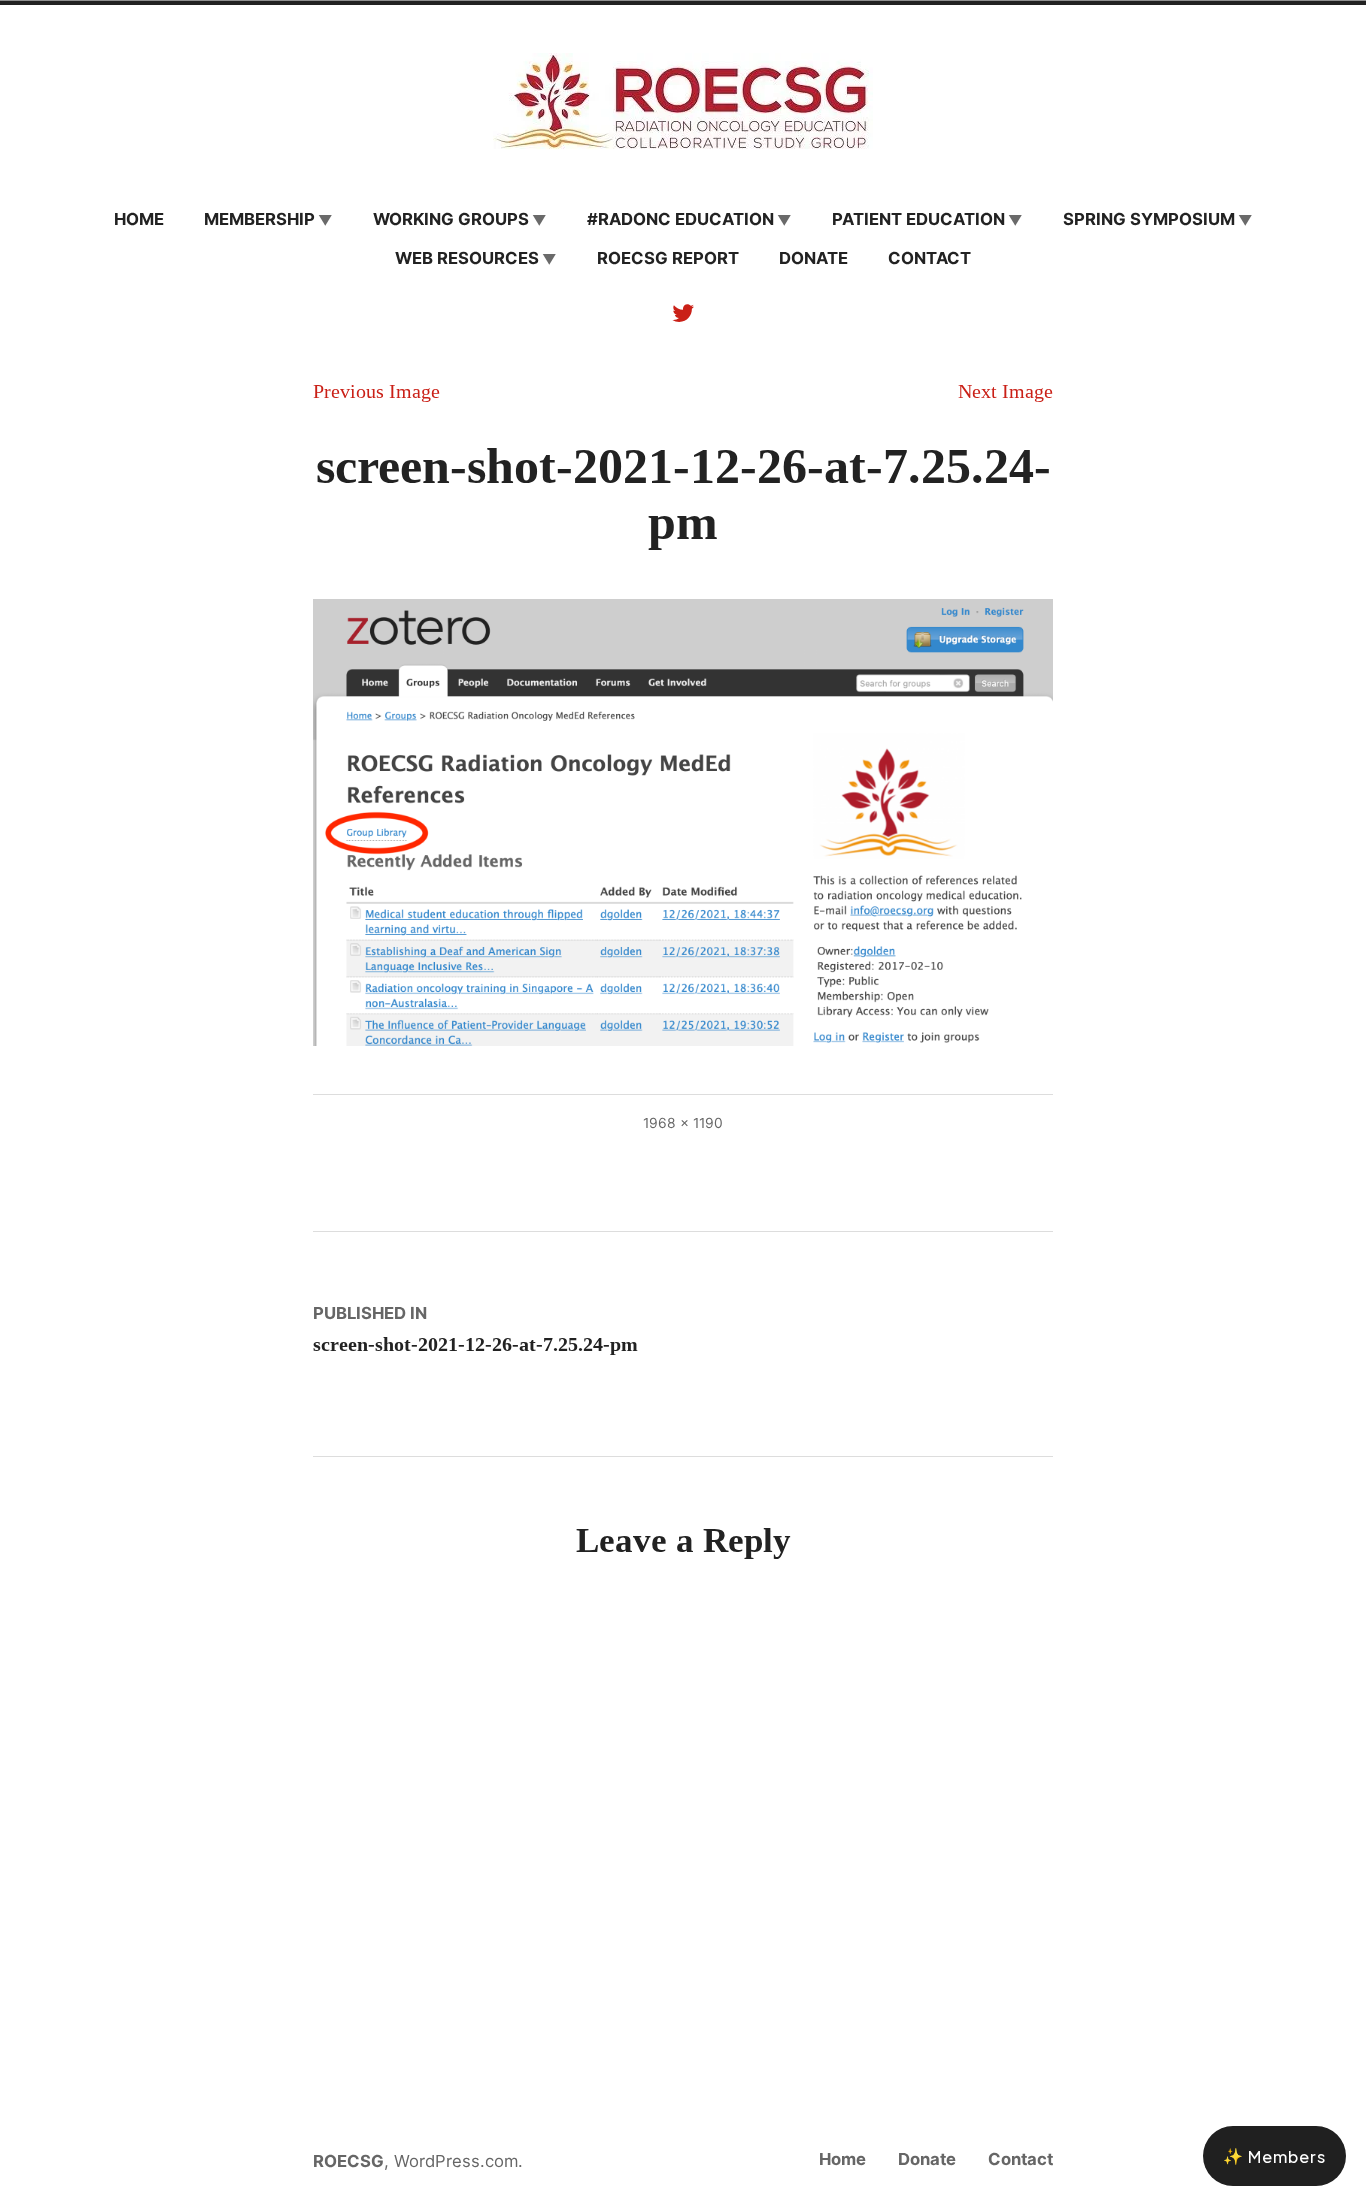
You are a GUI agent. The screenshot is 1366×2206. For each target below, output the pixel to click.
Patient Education (918, 219)
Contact (929, 258)
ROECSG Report (668, 258)
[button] (1274, 2156)
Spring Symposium (1149, 219)
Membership (259, 219)
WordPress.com (456, 2161)
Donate (813, 258)
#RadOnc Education (680, 219)
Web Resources (467, 258)
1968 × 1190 (683, 1123)
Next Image (1005, 391)
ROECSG (348, 2161)
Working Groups (451, 219)
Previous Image (376, 391)
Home (139, 219)
